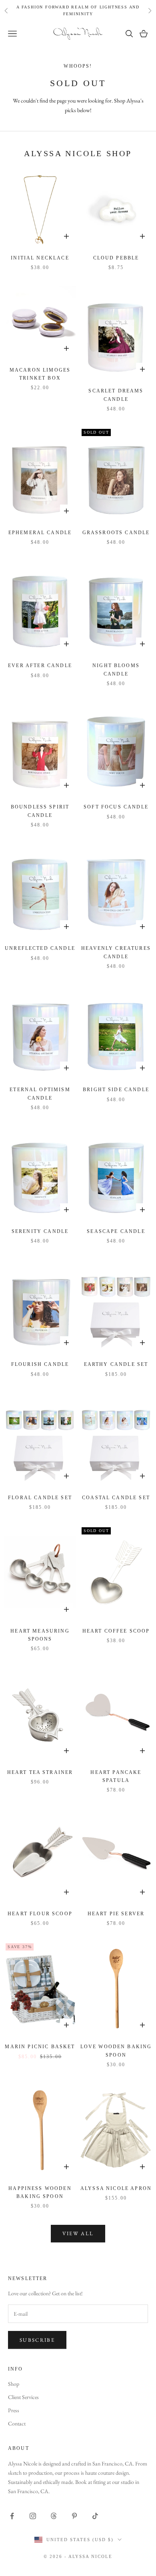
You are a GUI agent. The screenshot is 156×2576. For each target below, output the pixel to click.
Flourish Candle (40, 1364)
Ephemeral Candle (40, 533)
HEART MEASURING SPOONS (40, 1635)
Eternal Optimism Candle (40, 1094)
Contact (17, 2423)
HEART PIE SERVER (116, 1914)
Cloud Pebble (116, 258)
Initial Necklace (40, 258)
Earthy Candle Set (116, 1364)
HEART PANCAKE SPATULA (116, 1776)
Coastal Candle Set (116, 1498)
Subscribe (37, 2340)
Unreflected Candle (40, 948)
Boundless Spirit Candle (40, 811)
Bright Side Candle (116, 1090)
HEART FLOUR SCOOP (40, 1914)
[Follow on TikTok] (95, 2516)
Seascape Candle (116, 1231)
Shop (14, 2384)
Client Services (23, 2397)
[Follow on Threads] (54, 2516)
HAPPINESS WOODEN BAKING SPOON (40, 2192)
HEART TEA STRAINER (40, 1772)
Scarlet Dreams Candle (116, 395)
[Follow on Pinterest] (74, 2516)
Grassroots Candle (116, 533)
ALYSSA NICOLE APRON (116, 2188)
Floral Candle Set (40, 1498)
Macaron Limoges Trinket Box (40, 374)
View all (78, 2233)
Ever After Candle (40, 666)
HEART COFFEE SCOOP (116, 1631)
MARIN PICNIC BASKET (40, 2047)
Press (14, 2410)
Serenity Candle (40, 1231)
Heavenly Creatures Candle (116, 952)
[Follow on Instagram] (33, 2516)
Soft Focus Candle (116, 807)
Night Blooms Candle (116, 670)
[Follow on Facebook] (12, 2516)
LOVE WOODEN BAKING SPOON (116, 2051)
